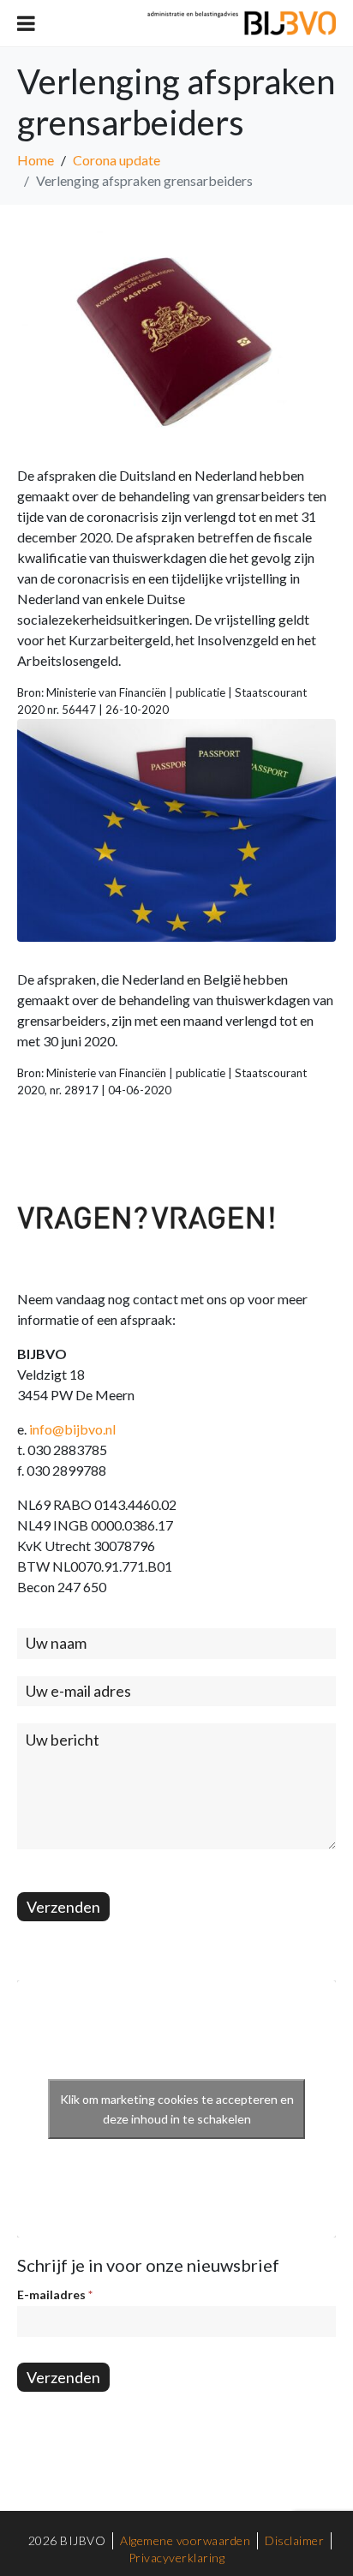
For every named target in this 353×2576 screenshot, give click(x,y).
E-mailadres (55, 2294)
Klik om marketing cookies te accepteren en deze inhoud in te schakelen (177, 2109)
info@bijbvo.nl (72, 1429)
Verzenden (63, 1907)
